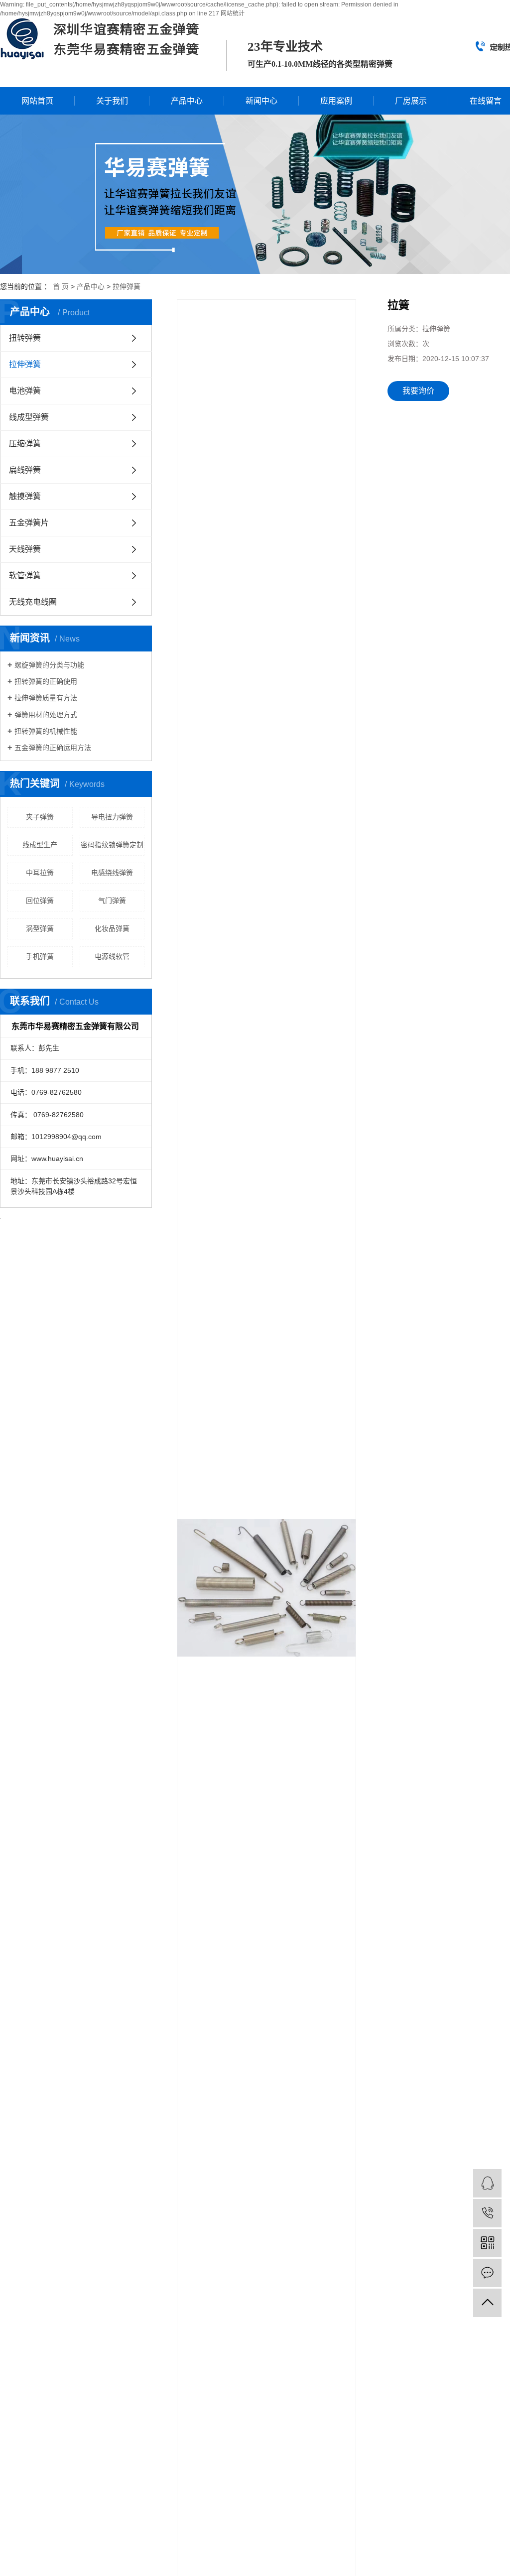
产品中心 (187, 101)
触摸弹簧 (25, 496)
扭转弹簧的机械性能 (46, 731)
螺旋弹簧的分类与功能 (49, 665)
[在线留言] (487, 2273)
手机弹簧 (40, 956)
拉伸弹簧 (127, 286)
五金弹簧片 (29, 523)
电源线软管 (112, 956)
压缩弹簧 (25, 444)
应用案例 (336, 101)
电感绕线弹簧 (112, 873)
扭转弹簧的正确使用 (46, 681)
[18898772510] (487, 2213)
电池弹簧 (25, 391)
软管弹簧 (25, 576)
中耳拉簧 (40, 873)
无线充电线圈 (33, 602)
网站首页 (37, 101)
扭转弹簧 (25, 338)
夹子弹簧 (40, 817)
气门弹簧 (112, 901)
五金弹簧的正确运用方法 (53, 748)
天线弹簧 (25, 549)
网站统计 (233, 13)
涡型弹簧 (40, 928)
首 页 (61, 286)
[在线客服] (487, 2183)
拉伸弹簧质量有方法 (46, 698)
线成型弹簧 (29, 417)
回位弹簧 (40, 901)
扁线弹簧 (25, 470)
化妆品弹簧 (112, 928)
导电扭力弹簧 (112, 817)
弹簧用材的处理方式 (46, 715)
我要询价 (418, 391)
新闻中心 (261, 101)
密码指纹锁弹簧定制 (112, 845)
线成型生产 (40, 845)
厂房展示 (411, 101)
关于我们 (112, 101)
